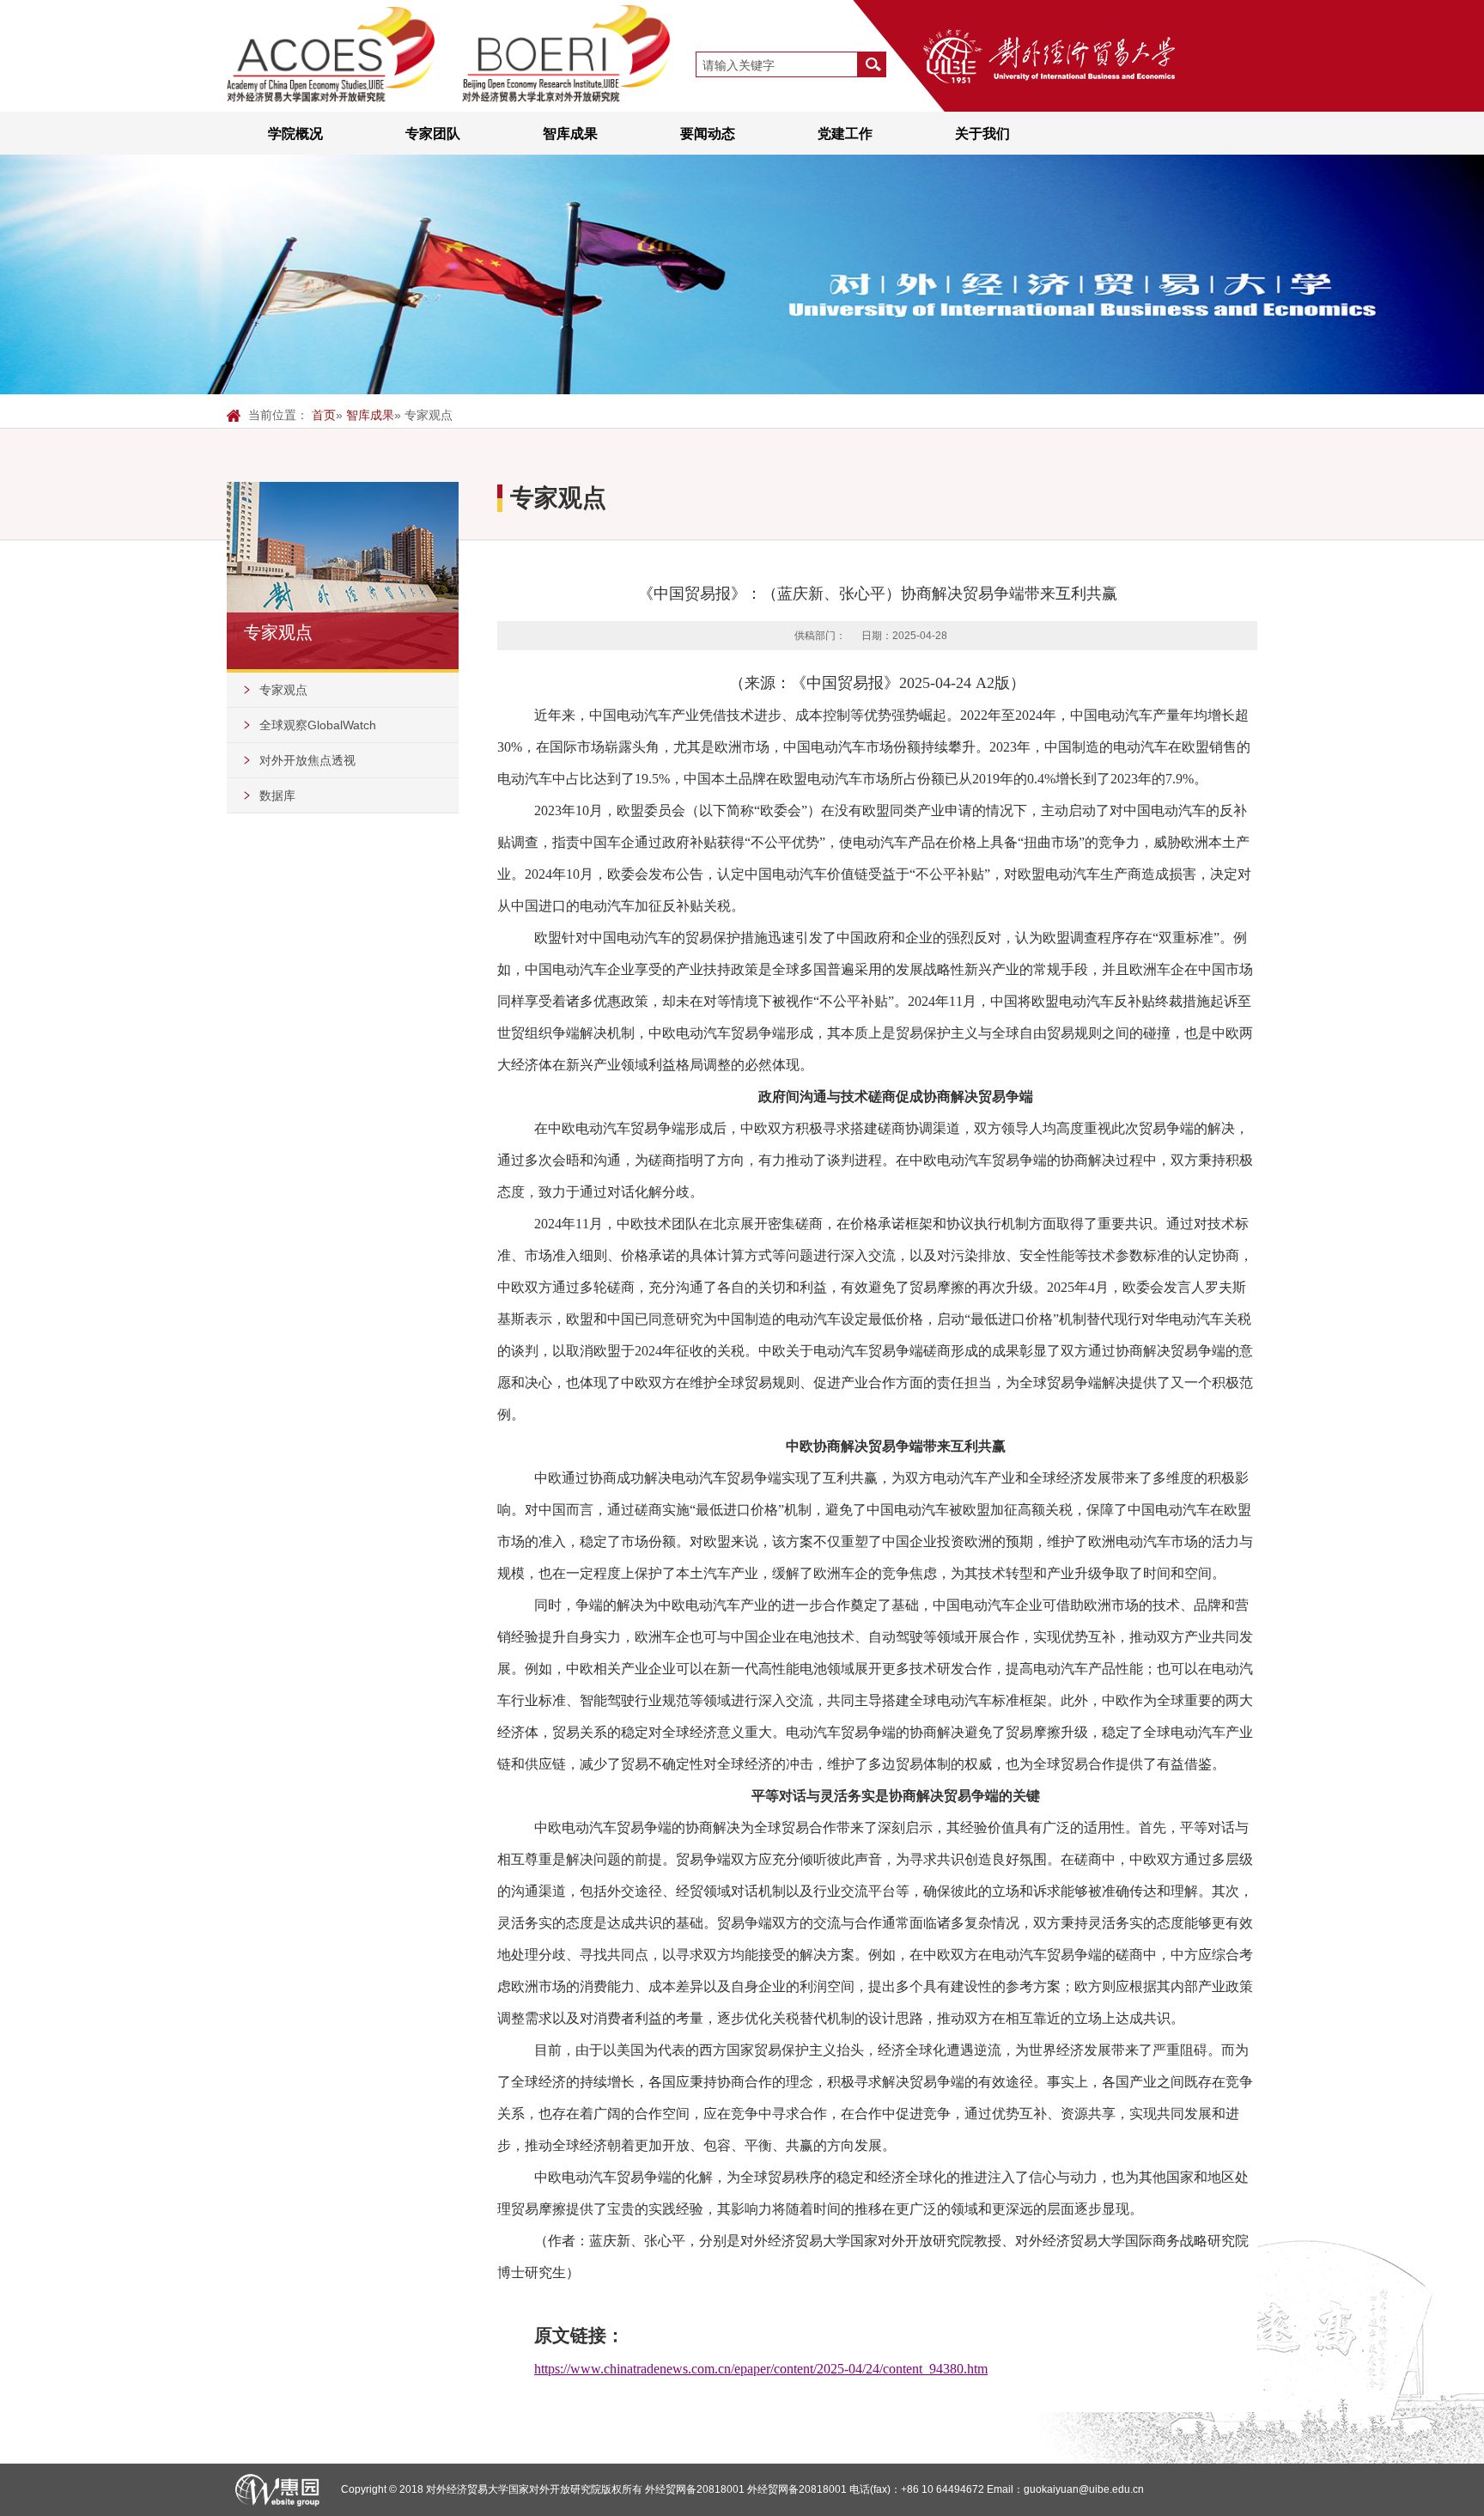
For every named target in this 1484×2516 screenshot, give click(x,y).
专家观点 (283, 690)
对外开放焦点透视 (307, 760)
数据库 (277, 795)
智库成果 (570, 133)
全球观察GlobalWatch (318, 725)
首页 (324, 415)
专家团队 (433, 133)
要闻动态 (708, 133)
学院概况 (295, 133)
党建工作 (845, 133)
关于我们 (982, 133)
